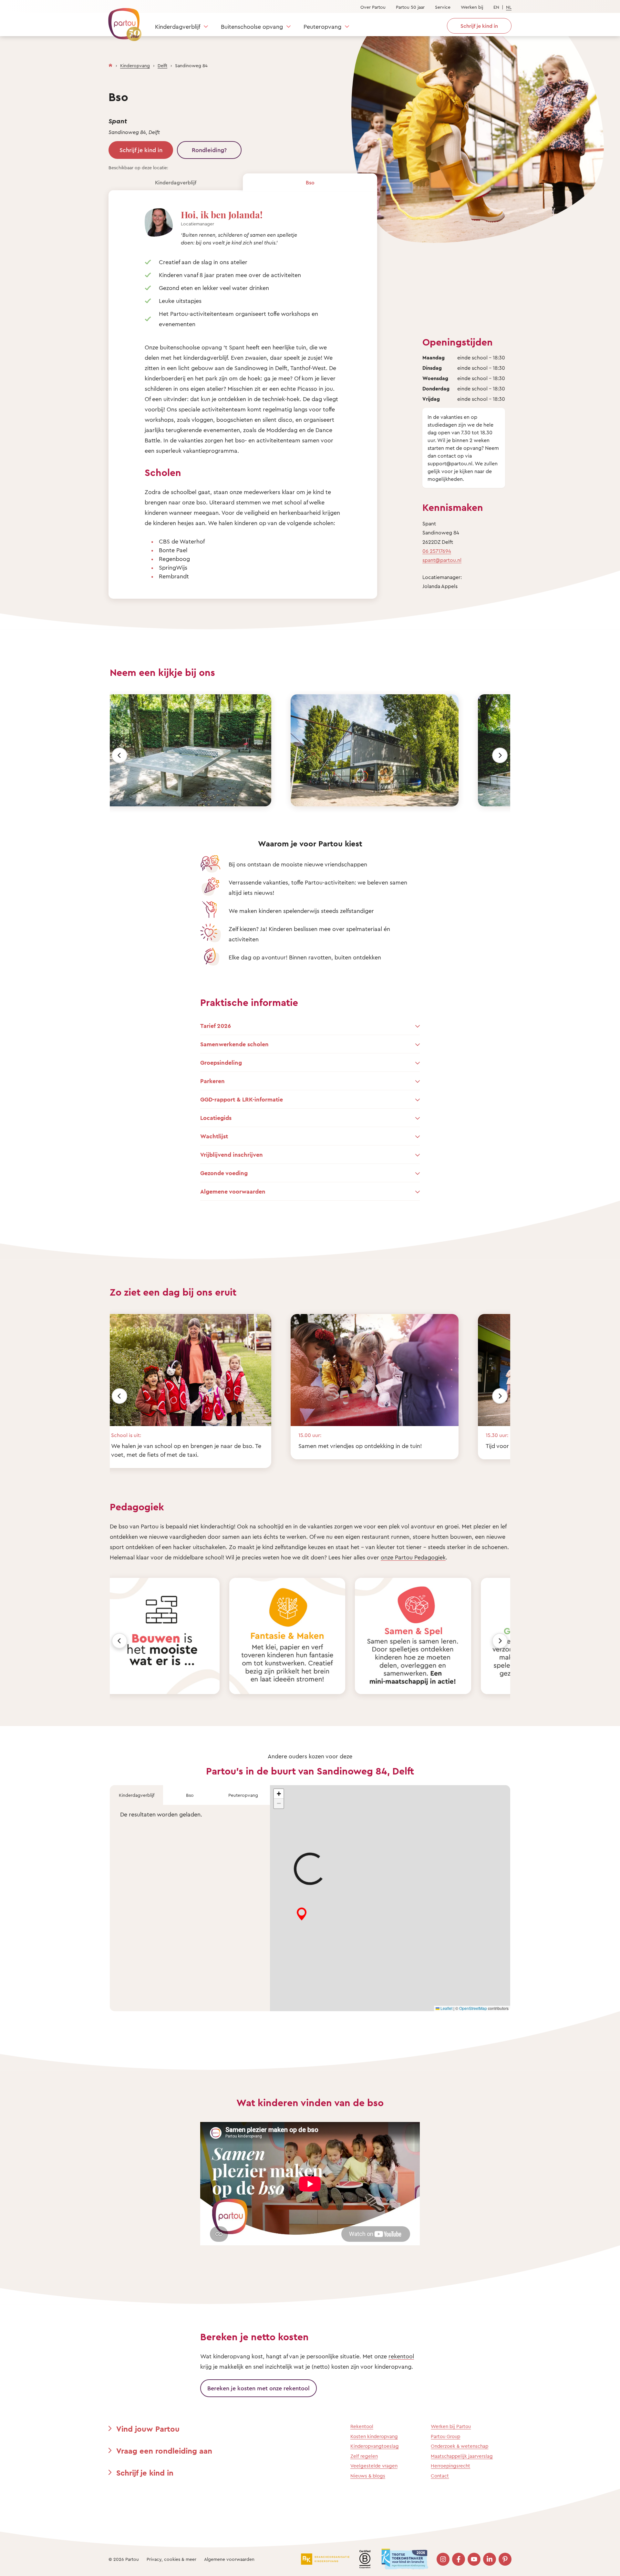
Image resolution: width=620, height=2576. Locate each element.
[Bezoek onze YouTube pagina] (474, 2559)
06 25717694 (437, 551)
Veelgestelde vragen (374, 2466)
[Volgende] (500, 755)
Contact (440, 2476)
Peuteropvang (322, 26)
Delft (162, 65)
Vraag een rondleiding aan (164, 2451)
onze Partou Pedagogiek (413, 1557)
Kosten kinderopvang (374, 2436)
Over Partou (373, 7)
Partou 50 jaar (410, 7)
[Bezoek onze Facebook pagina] (459, 2559)
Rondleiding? (209, 150)
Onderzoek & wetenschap (460, 2446)
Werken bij (472, 7)
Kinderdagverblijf (178, 26)
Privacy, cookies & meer (171, 2559)
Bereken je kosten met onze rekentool (258, 2388)
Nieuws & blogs (368, 2476)
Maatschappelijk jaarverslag (462, 2456)
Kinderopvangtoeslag (375, 2446)
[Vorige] (119, 755)
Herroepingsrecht (450, 2466)
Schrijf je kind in (141, 150)
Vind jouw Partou (148, 2429)
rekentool (401, 2356)
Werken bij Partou (451, 2426)
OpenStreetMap (473, 2008)
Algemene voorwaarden (229, 2559)
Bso (310, 182)
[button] (279, 1794)
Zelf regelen (364, 2456)
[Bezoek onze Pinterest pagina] (505, 2559)
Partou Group (445, 2436)
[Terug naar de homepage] (122, 21)
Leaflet (446, 2008)
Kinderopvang (135, 65)
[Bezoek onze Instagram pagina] (443, 2559)
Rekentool (362, 2426)
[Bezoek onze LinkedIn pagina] (490, 2559)
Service (443, 7)
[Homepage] (110, 64)
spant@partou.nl (442, 560)
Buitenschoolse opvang (252, 26)
